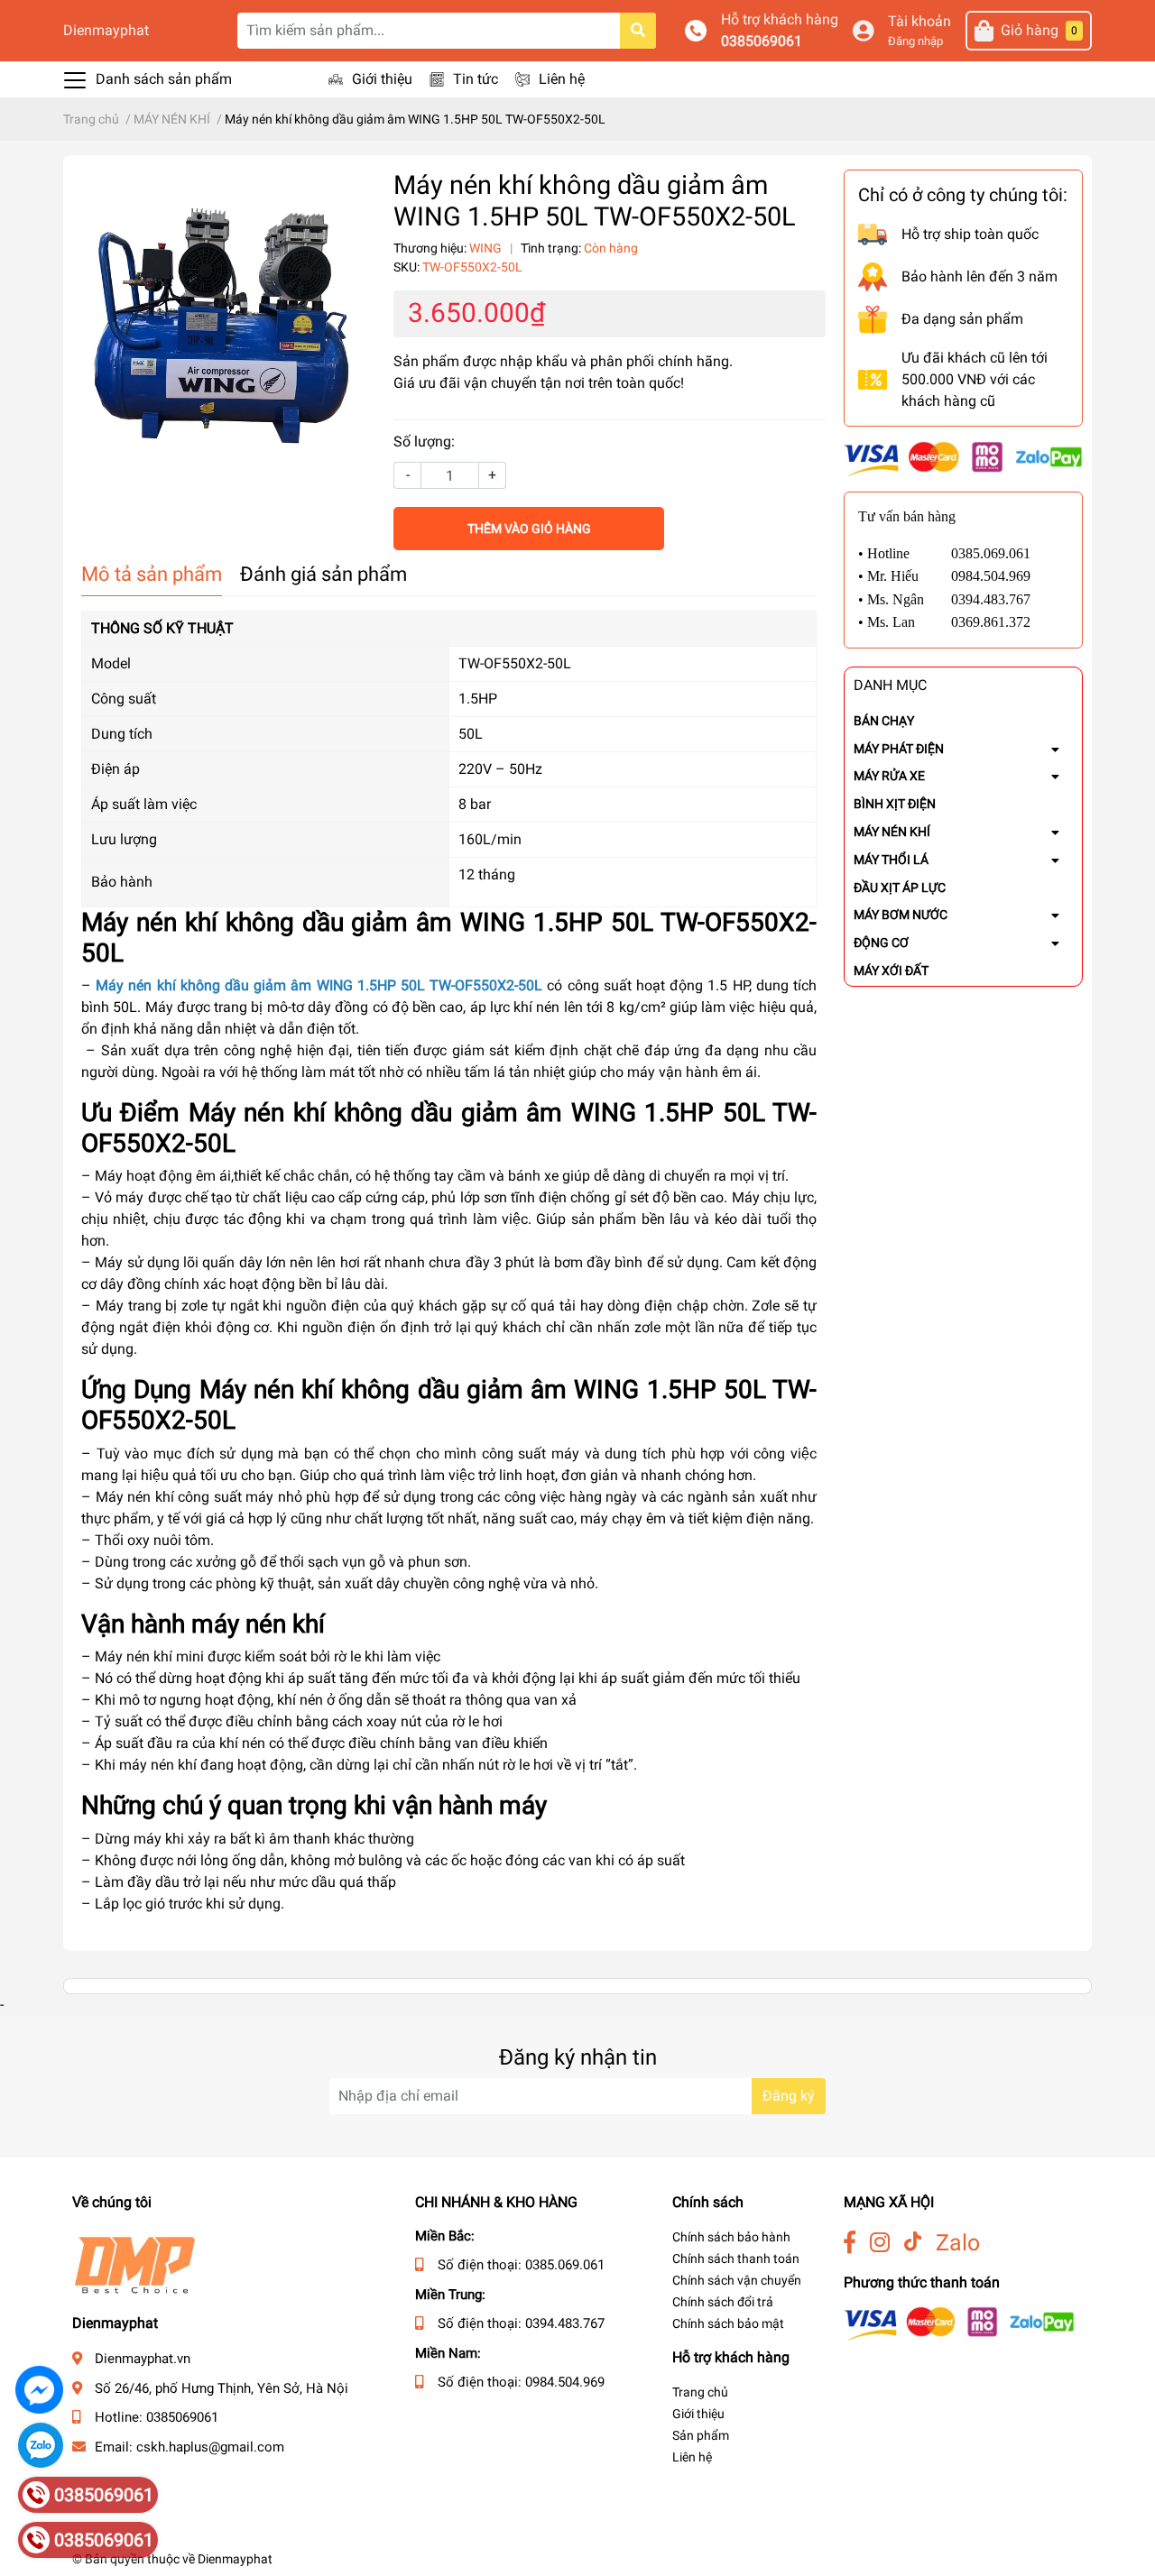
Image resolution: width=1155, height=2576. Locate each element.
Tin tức (476, 79)
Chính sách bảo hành (731, 2237)
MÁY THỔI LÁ (891, 860)
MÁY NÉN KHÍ (892, 832)
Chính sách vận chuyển (737, 2280)
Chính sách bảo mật (728, 2323)
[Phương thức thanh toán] (963, 458)
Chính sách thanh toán (736, 2259)
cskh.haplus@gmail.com (210, 2447)
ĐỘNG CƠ (881, 943)
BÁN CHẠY (884, 721)
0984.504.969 (565, 2382)
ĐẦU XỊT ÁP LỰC (900, 888)
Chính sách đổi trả (723, 2302)
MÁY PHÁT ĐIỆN (899, 749)
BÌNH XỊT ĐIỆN (895, 804)
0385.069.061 (565, 2265)
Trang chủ (700, 2392)
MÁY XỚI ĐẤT (891, 971)
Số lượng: (424, 442)
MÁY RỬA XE (889, 776)
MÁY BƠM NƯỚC (901, 915)
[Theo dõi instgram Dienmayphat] (880, 2243)
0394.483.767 (565, 2323)
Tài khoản (919, 21)
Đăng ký (789, 2096)
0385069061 (762, 41)
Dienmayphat (106, 30)
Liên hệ (562, 79)
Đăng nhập (915, 41)
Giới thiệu (382, 79)
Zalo (958, 2243)
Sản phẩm (701, 2435)
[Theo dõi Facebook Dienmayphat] (850, 2243)
